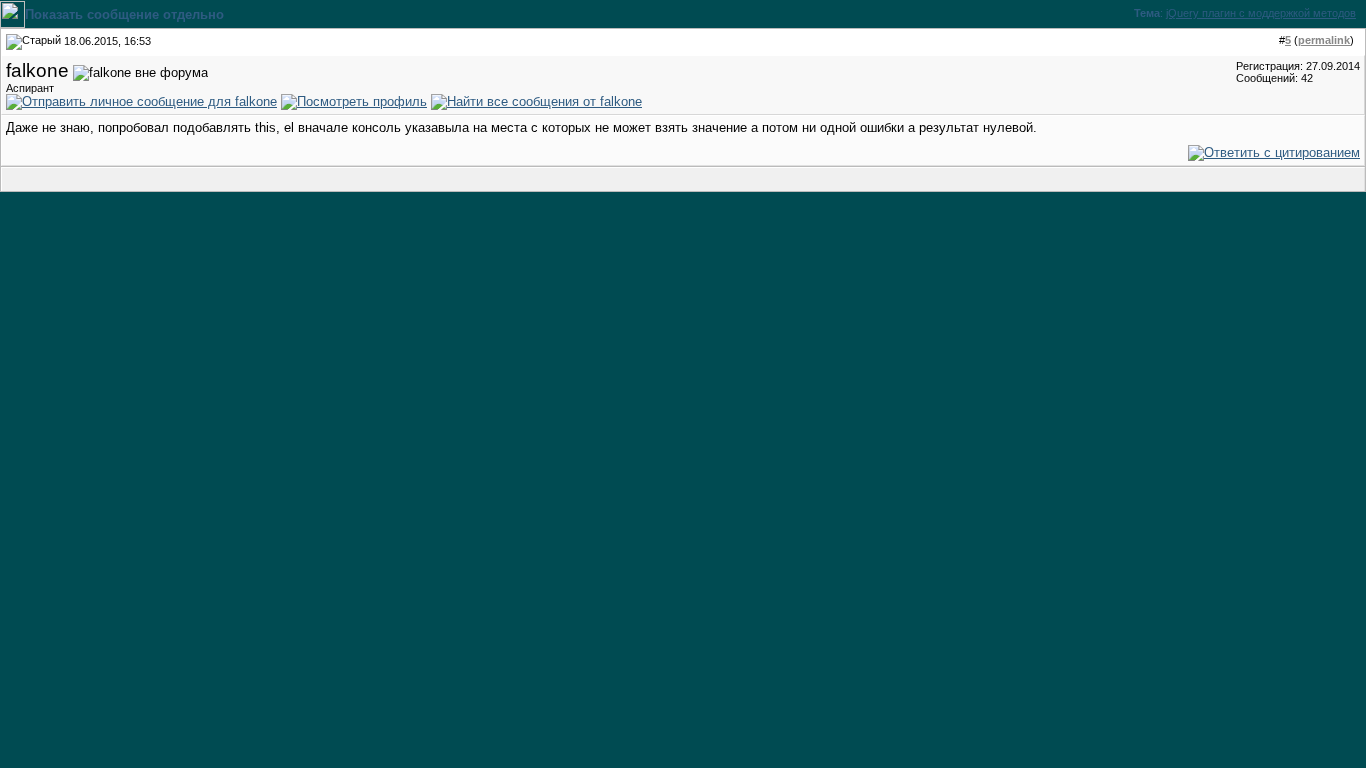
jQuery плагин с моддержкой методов (1261, 13)
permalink (1324, 40)
